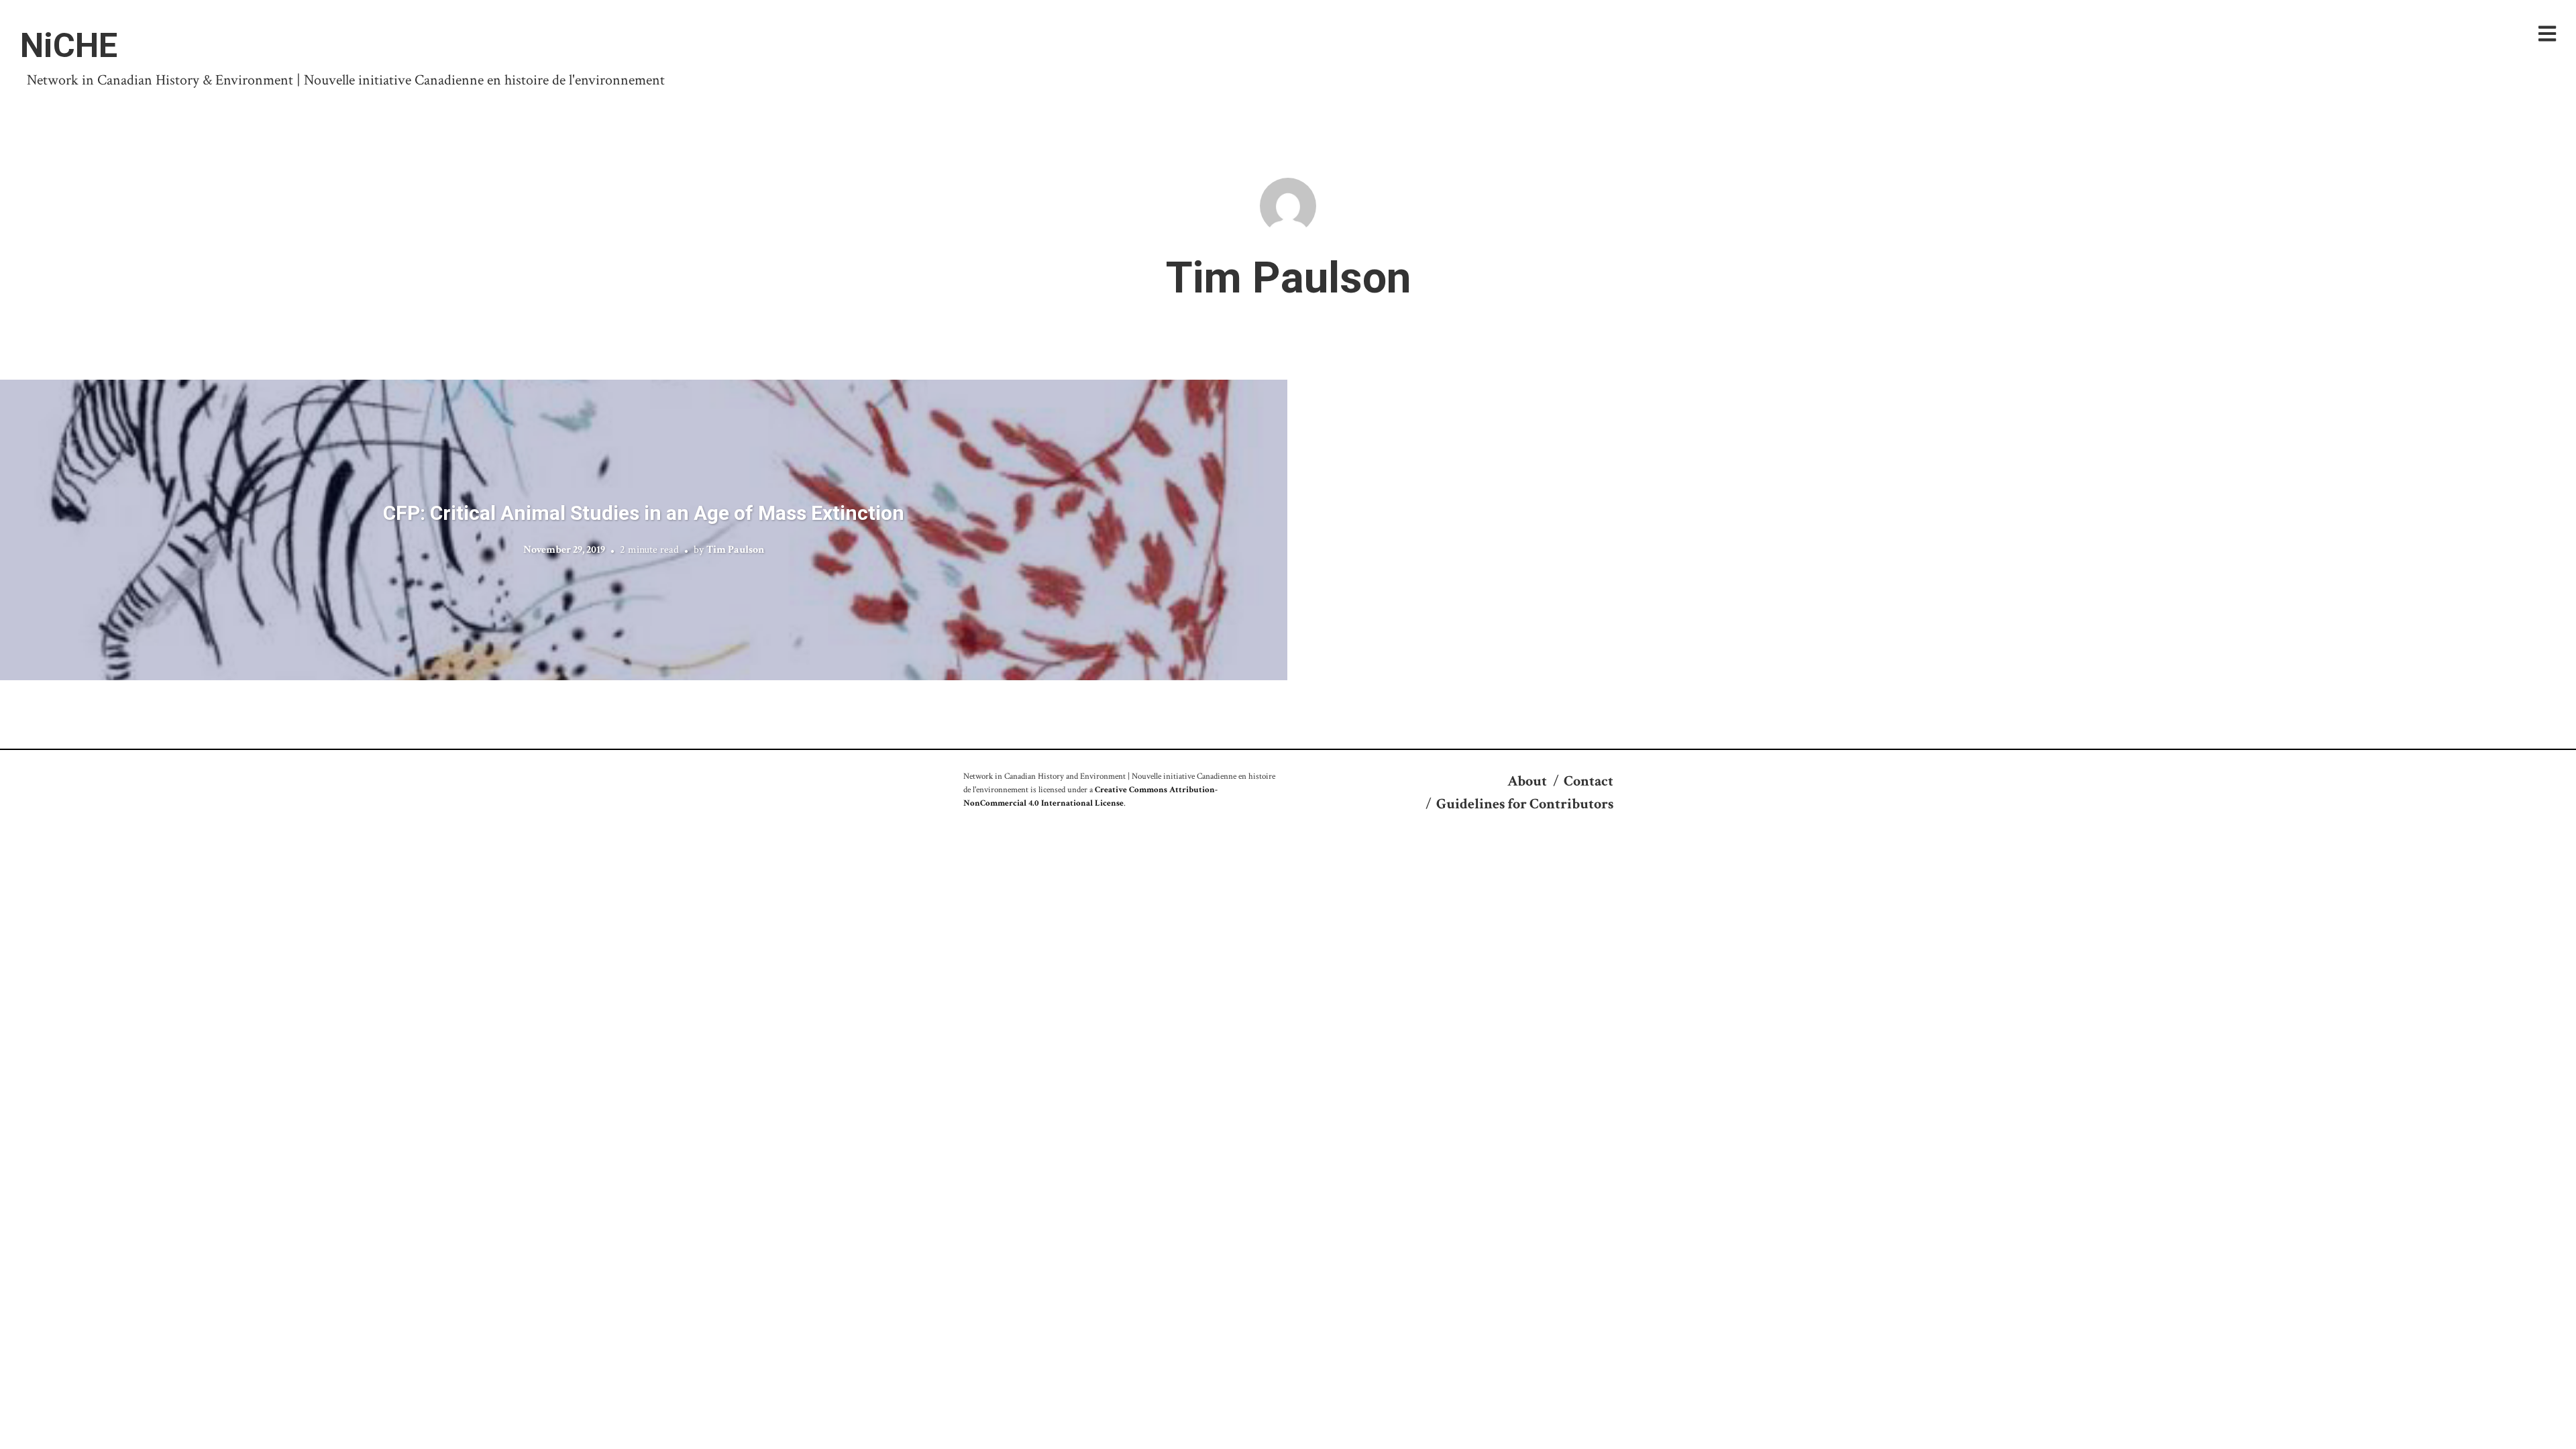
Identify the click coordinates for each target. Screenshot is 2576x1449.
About (1527, 781)
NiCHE (69, 46)
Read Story (644, 530)
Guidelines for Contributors (1525, 804)
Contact (1589, 781)
